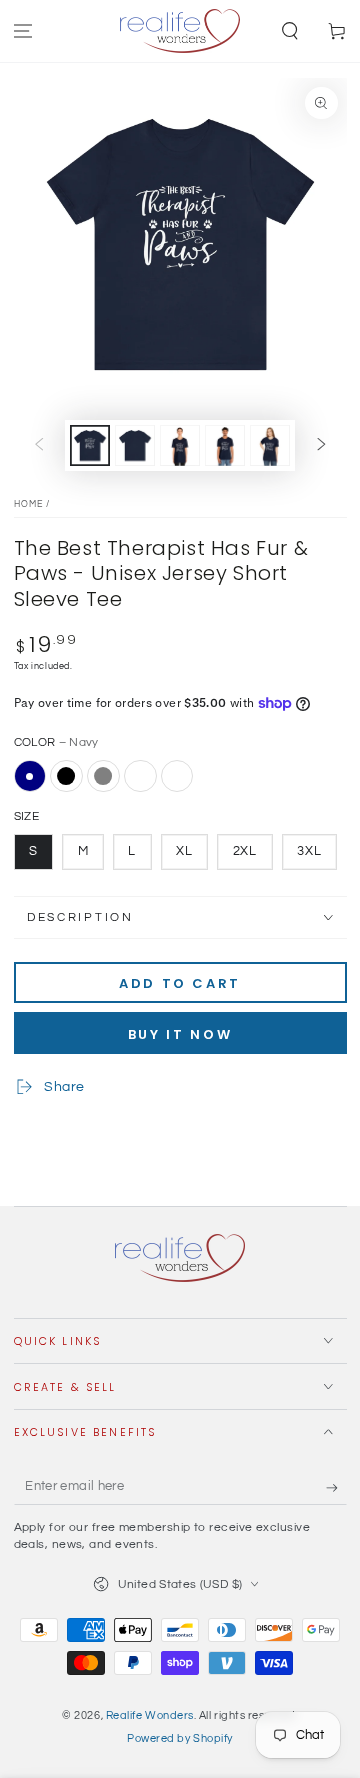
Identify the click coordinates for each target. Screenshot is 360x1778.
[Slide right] (322, 446)
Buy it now (180, 1034)
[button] (289, 31)
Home (29, 504)
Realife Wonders (150, 1715)
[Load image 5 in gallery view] (270, 445)
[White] (177, 776)
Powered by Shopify (180, 1738)
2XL (245, 851)
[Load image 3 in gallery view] (180, 445)
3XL (309, 851)
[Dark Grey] (103, 776)
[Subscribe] (336, 1488)
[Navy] (30, 776)
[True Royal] (140, 776)
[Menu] (23, 31)
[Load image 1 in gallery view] (90, 445)
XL (184, 851)
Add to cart (180, 983)
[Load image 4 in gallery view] (225, 445)
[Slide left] (39, 446)
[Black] (66, 776)
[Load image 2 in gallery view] (135, 445)
